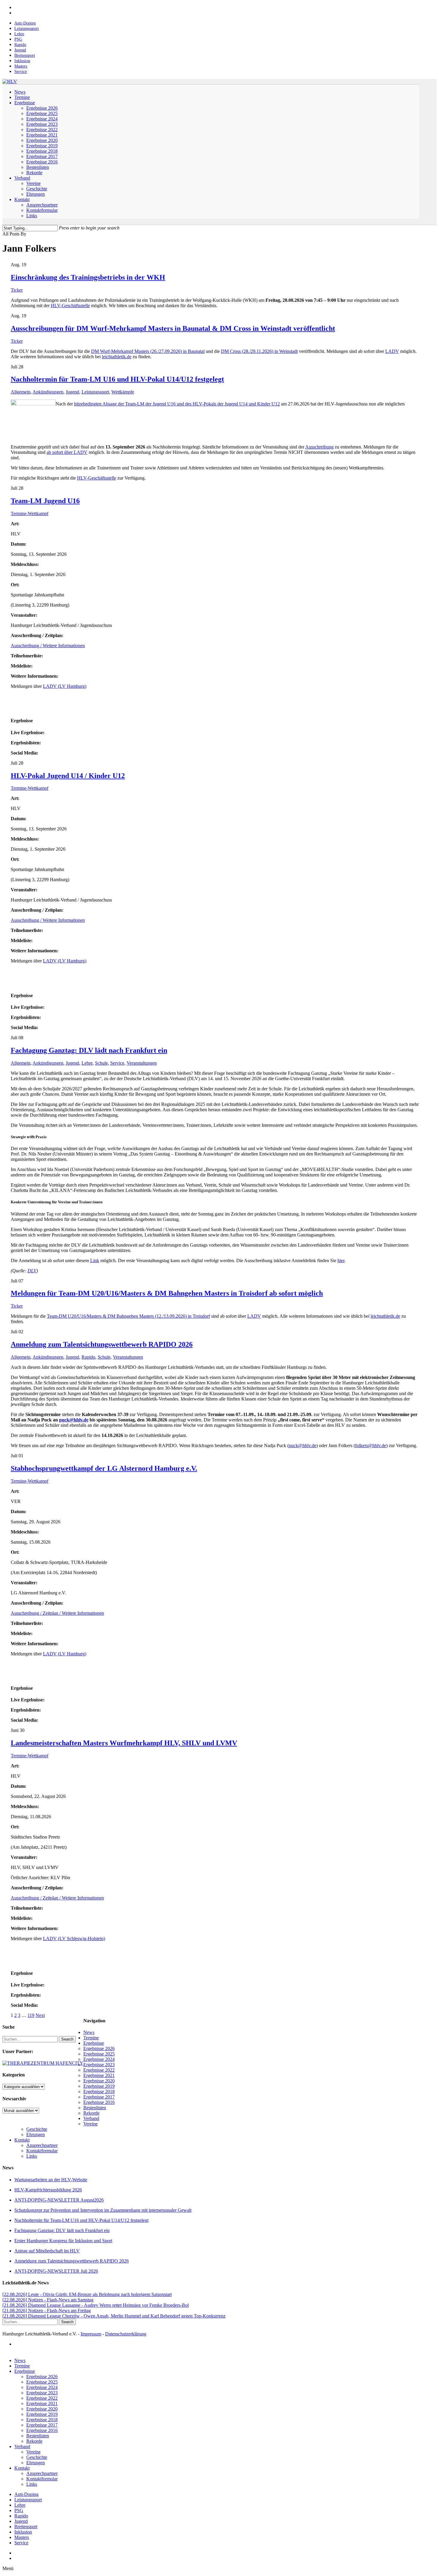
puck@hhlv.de (74, 1420)
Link (95, 1261)
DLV (32, 1271)
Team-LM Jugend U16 (45, 501)
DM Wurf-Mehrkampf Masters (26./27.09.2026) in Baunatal (148, 351)
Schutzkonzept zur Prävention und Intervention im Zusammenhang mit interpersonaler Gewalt (103, 2210)
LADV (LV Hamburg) (65, 686)
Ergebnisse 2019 (99, 2086)
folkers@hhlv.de (371, 1445)
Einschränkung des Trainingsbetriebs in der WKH (88, 277)
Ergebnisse (94, 2043)
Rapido (88, 1357)
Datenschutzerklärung (126, 2334)
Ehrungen (36, 2135)
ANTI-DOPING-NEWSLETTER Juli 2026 (56, 2271)
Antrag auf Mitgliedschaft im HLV (47, 2251)
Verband (91, 2118)
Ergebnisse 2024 (99, 2059)
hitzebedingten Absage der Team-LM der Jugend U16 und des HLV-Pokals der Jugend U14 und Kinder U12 (177, 404)
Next (40, 2015)
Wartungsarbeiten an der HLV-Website (51, 2180)
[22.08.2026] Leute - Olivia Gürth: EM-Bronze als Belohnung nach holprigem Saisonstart (87, 2294)
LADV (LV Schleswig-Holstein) (74, 1938)
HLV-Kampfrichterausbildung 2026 (48, 2190)
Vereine (90, 2124)
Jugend (72, 392)
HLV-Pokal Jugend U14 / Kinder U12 (68, 776)
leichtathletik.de (117, 357)
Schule (101, 1063)
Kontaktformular (42, 2151)
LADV (392, 351)
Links (32, 2156)
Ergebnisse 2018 (99, 2091)
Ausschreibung (319, 447)
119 (31, 2015)
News (89, 2032)
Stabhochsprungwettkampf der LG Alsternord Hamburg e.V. (104, 1468)
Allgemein (21, 392)
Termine (91, 2038)
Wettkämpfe (123, 392)
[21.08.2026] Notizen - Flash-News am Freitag (47, 2311)
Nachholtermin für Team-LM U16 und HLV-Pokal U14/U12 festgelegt (117, 379)
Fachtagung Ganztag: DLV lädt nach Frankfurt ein (89, 1050)
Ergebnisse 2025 (99, 2054)
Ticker (17, 290)
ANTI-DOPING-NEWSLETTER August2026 (59, 2200)
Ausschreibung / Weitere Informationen (48, 646)
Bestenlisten (95, 2108)
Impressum (91, 2334)
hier (341, 1261)
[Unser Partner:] (43, 2063)
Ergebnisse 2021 (99, 2075)
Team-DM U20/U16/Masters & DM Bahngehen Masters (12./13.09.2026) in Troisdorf (128, 1316)
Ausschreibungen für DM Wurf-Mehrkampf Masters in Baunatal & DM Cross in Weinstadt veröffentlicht (173, 328)
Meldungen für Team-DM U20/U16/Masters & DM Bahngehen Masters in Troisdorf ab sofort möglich (167, 1293)
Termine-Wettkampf (30, 513)
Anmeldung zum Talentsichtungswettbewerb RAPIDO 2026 (102, 1344)
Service (117, 1063)
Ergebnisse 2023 (99, 2065)
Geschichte (37, 2129)
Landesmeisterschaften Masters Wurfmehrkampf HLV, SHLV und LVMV (124, 1743)
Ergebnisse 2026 (99, 2048)
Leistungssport (95, 392)
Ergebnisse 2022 (99, 2070)
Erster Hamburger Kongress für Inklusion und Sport (63, 2241)
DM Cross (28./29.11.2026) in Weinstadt (259, 351)
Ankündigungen (48, 392)
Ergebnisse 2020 (99, 2081)
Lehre (87, 1063)
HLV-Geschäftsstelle (70, 306)
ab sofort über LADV (67, 452)
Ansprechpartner (42, 2145)
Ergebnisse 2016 (99, 2102)
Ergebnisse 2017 (99, 2097)
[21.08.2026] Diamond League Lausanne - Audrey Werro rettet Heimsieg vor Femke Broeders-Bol (96, 2305)
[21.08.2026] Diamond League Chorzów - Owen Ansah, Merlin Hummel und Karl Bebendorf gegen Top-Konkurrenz (114, 2316)
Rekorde (91, 2113)
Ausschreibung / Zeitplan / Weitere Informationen (57, 1613)
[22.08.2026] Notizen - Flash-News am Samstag (48, 2300)
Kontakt (22, 2140)
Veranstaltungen (142, 1063)
